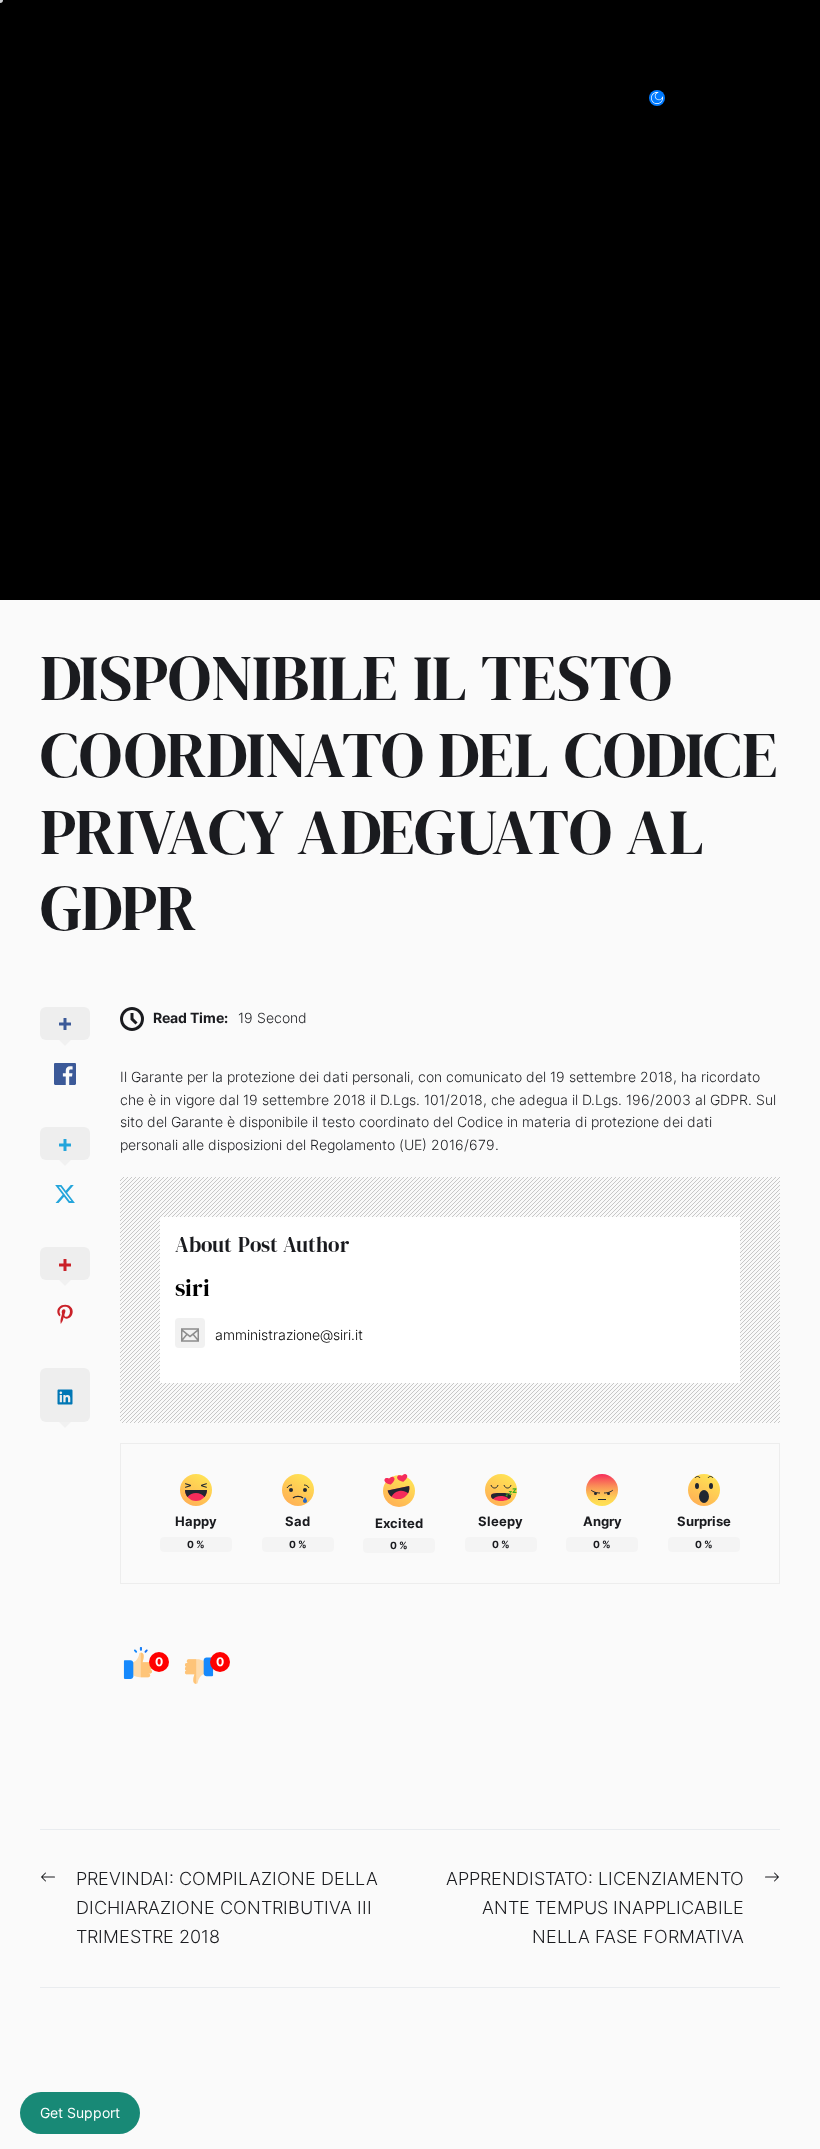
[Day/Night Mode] (667, 98)
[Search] (724, 98)
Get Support (80, 2112)
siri (192, 1287)
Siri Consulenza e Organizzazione (248, 97)
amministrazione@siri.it (289, 1334)
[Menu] (768, 98)
